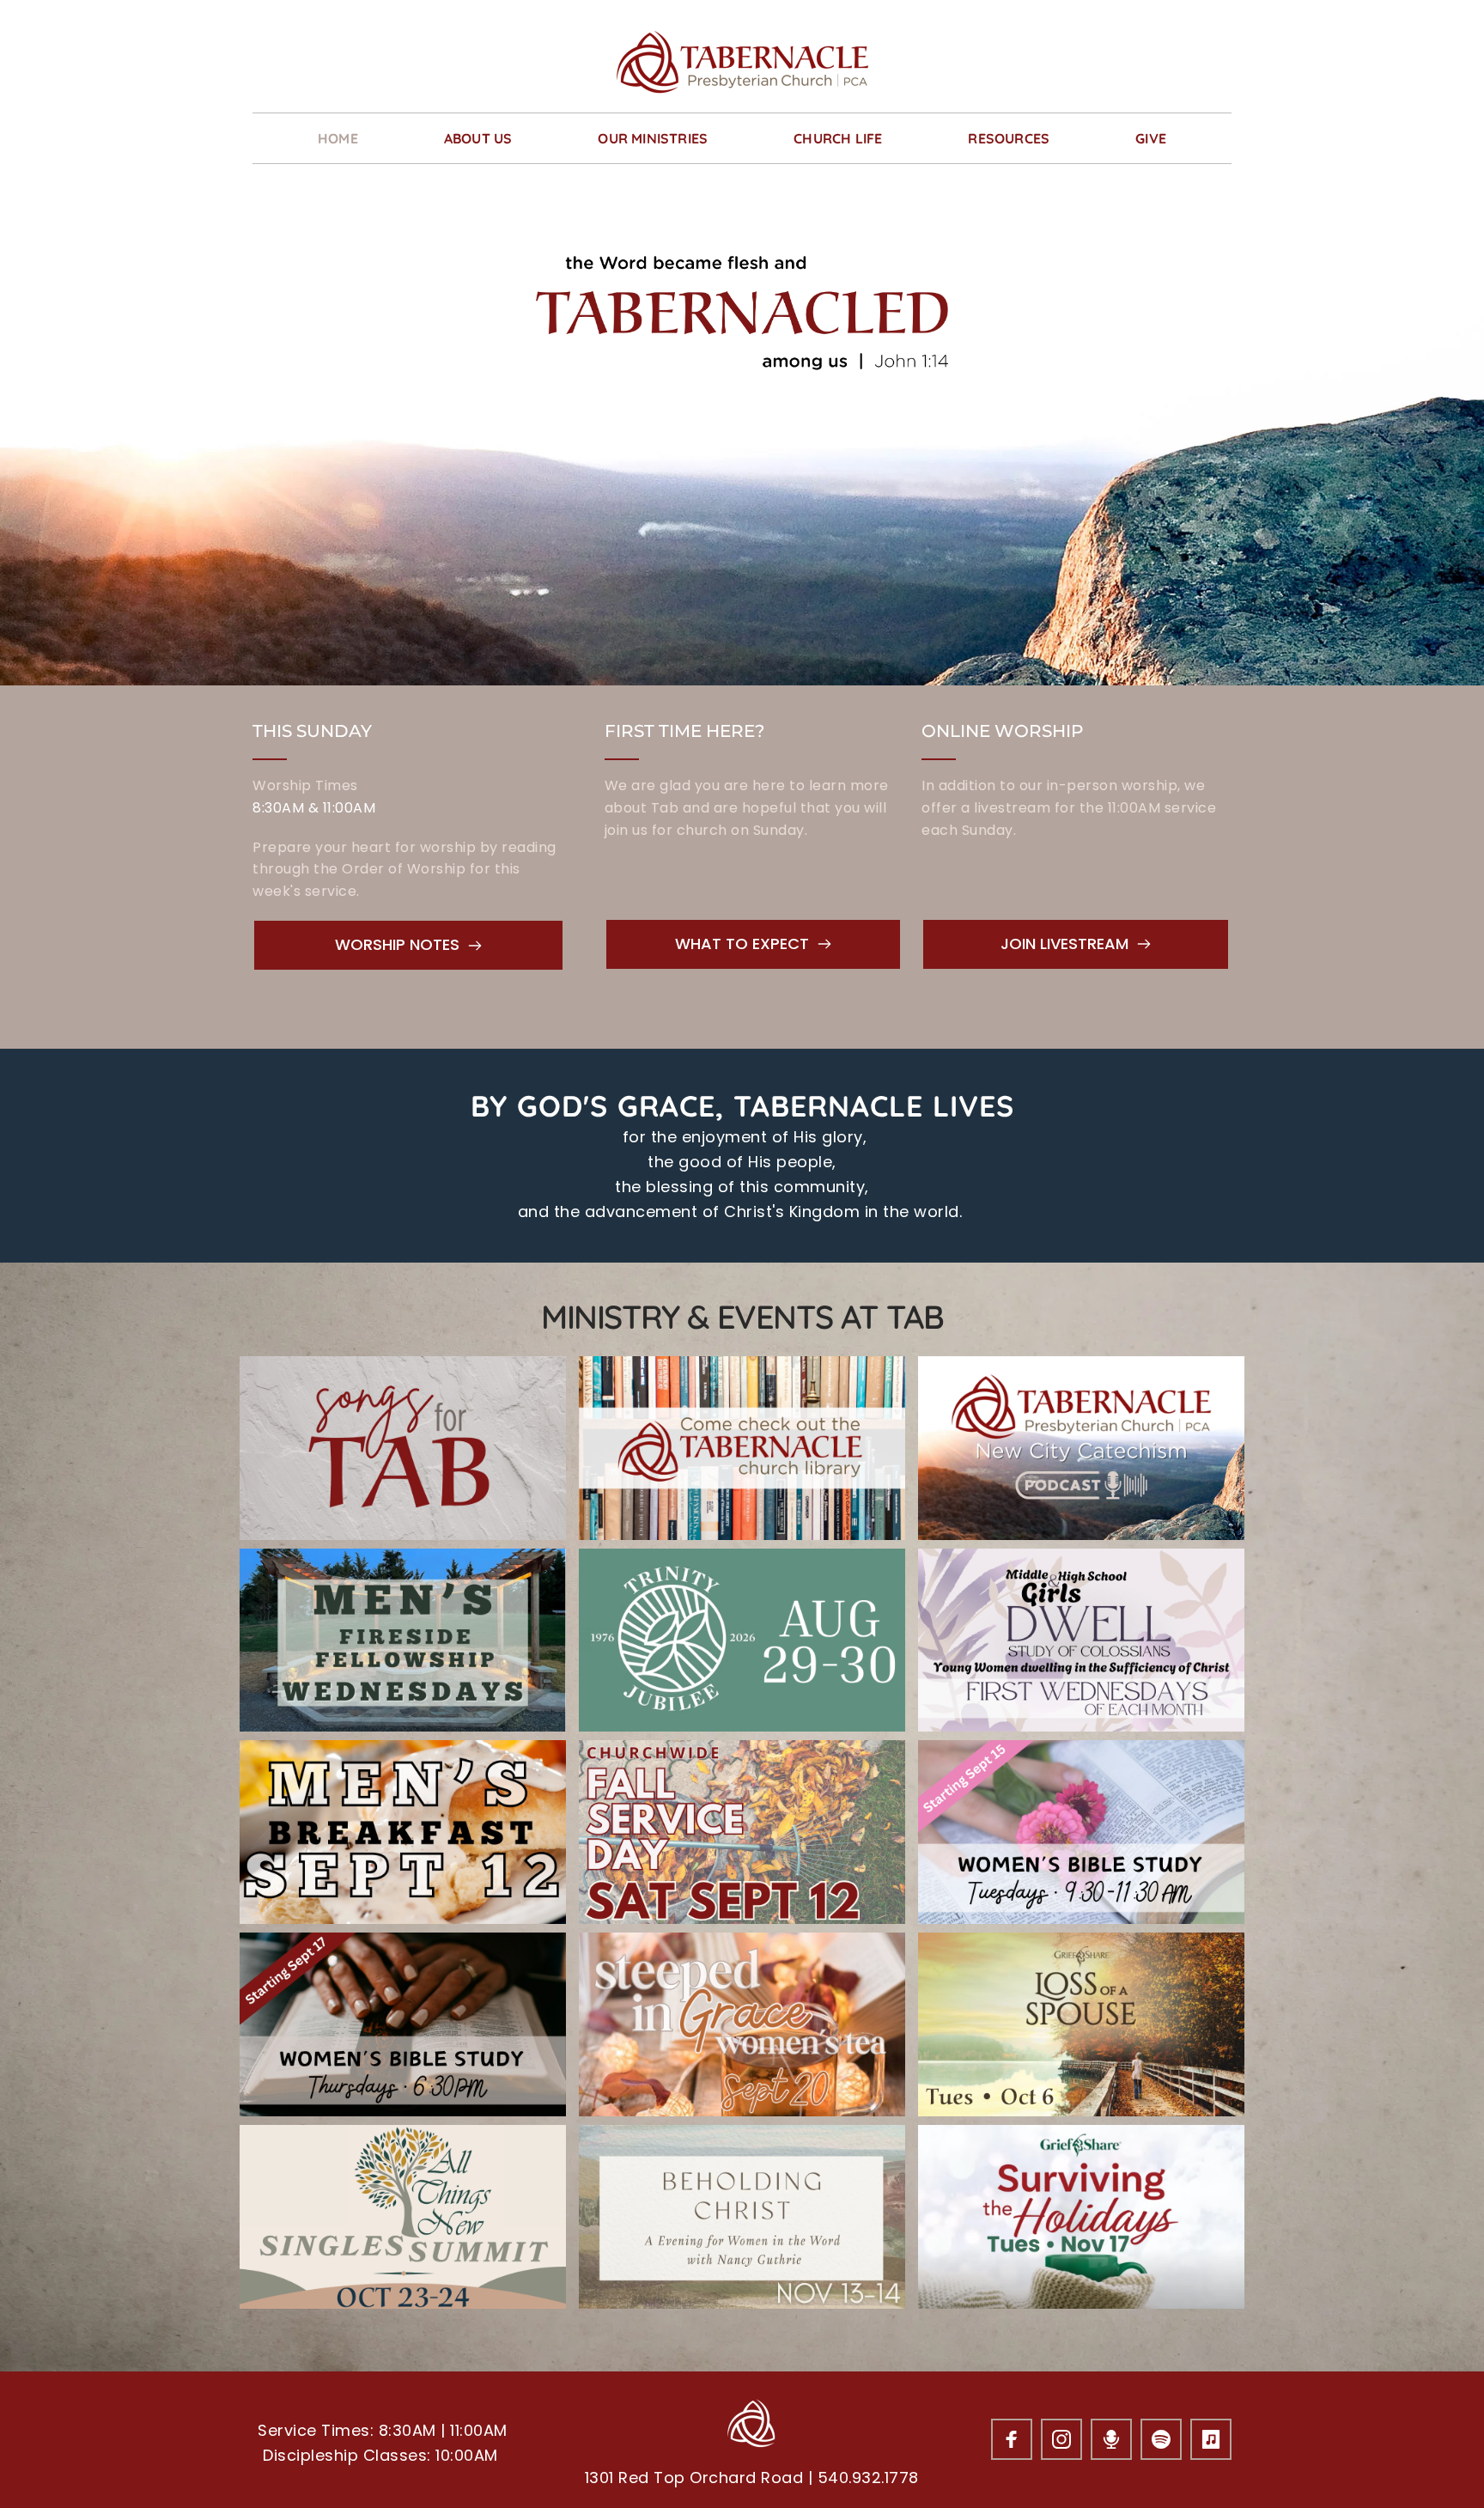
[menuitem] (338, 138)
